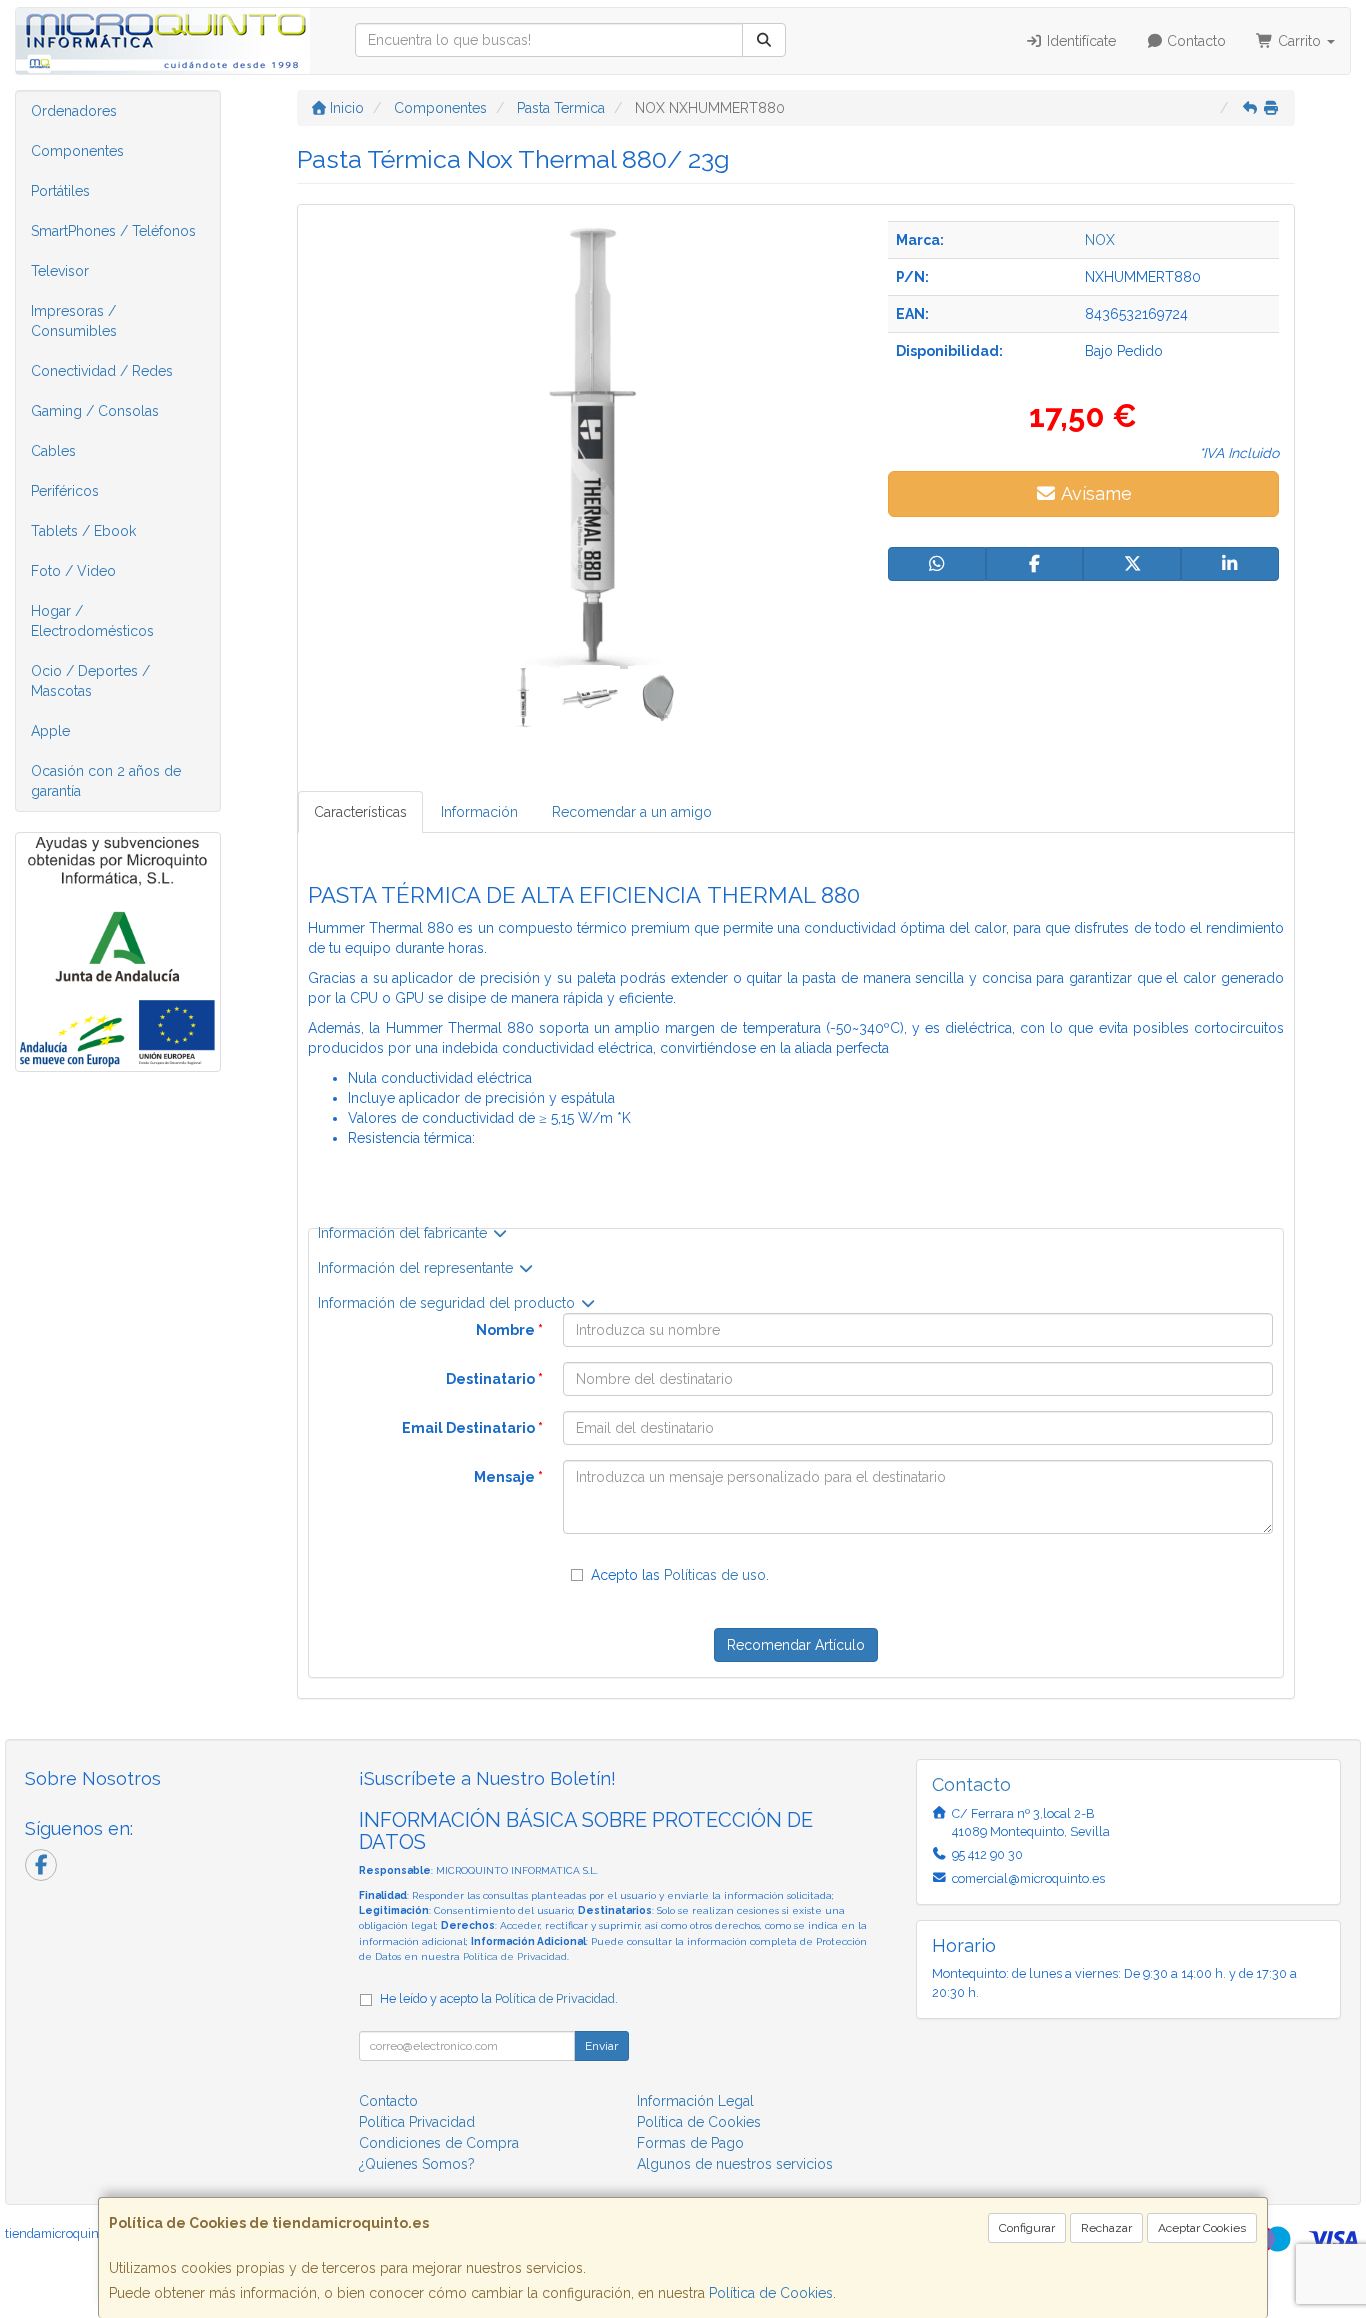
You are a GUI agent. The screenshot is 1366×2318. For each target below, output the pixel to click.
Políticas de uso (715, 1575)
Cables (53, 451)
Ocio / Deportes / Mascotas (90, 681)
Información (479, 812)
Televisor (60, 271)
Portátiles (60, 191)
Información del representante (417, 1268)
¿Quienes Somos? (417, 2164)
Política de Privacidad (515, 1956)
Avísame (1094, 493)
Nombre (509, 1330)
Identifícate (1079, 41)
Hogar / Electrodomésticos (92, 621)
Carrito (1299, 41)
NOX (1100, 240)
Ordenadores (74, 111)
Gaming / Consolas (95, 411)
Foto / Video (73, 571)
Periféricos (65, 491)
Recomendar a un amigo (632, 812)
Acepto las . (680, 1575)
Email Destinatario (472, 1428)
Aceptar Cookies (1202, 2228)
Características (360, 812)
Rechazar (1106, 2228)
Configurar (1027, 2228)
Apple (50, 731)
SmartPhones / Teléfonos (113, 231)
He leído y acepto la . (499, 1998)
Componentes (77, 151)
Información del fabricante (404, 1233)
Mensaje (508, 1477)
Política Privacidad (417, 2122)
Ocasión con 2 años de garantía (106, 781)
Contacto (1194, 41)
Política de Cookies (771, 2293)
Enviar (601, 2046)
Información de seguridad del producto (448, 1303)
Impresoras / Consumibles (74, 321)
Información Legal (695, 2101)
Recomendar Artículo (796, 1645)
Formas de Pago (690, 2143)
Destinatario (494, 1379)
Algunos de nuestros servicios (735, 2164)
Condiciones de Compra (439, 2143)
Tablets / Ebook (83, 531)
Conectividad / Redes (102, 371)
